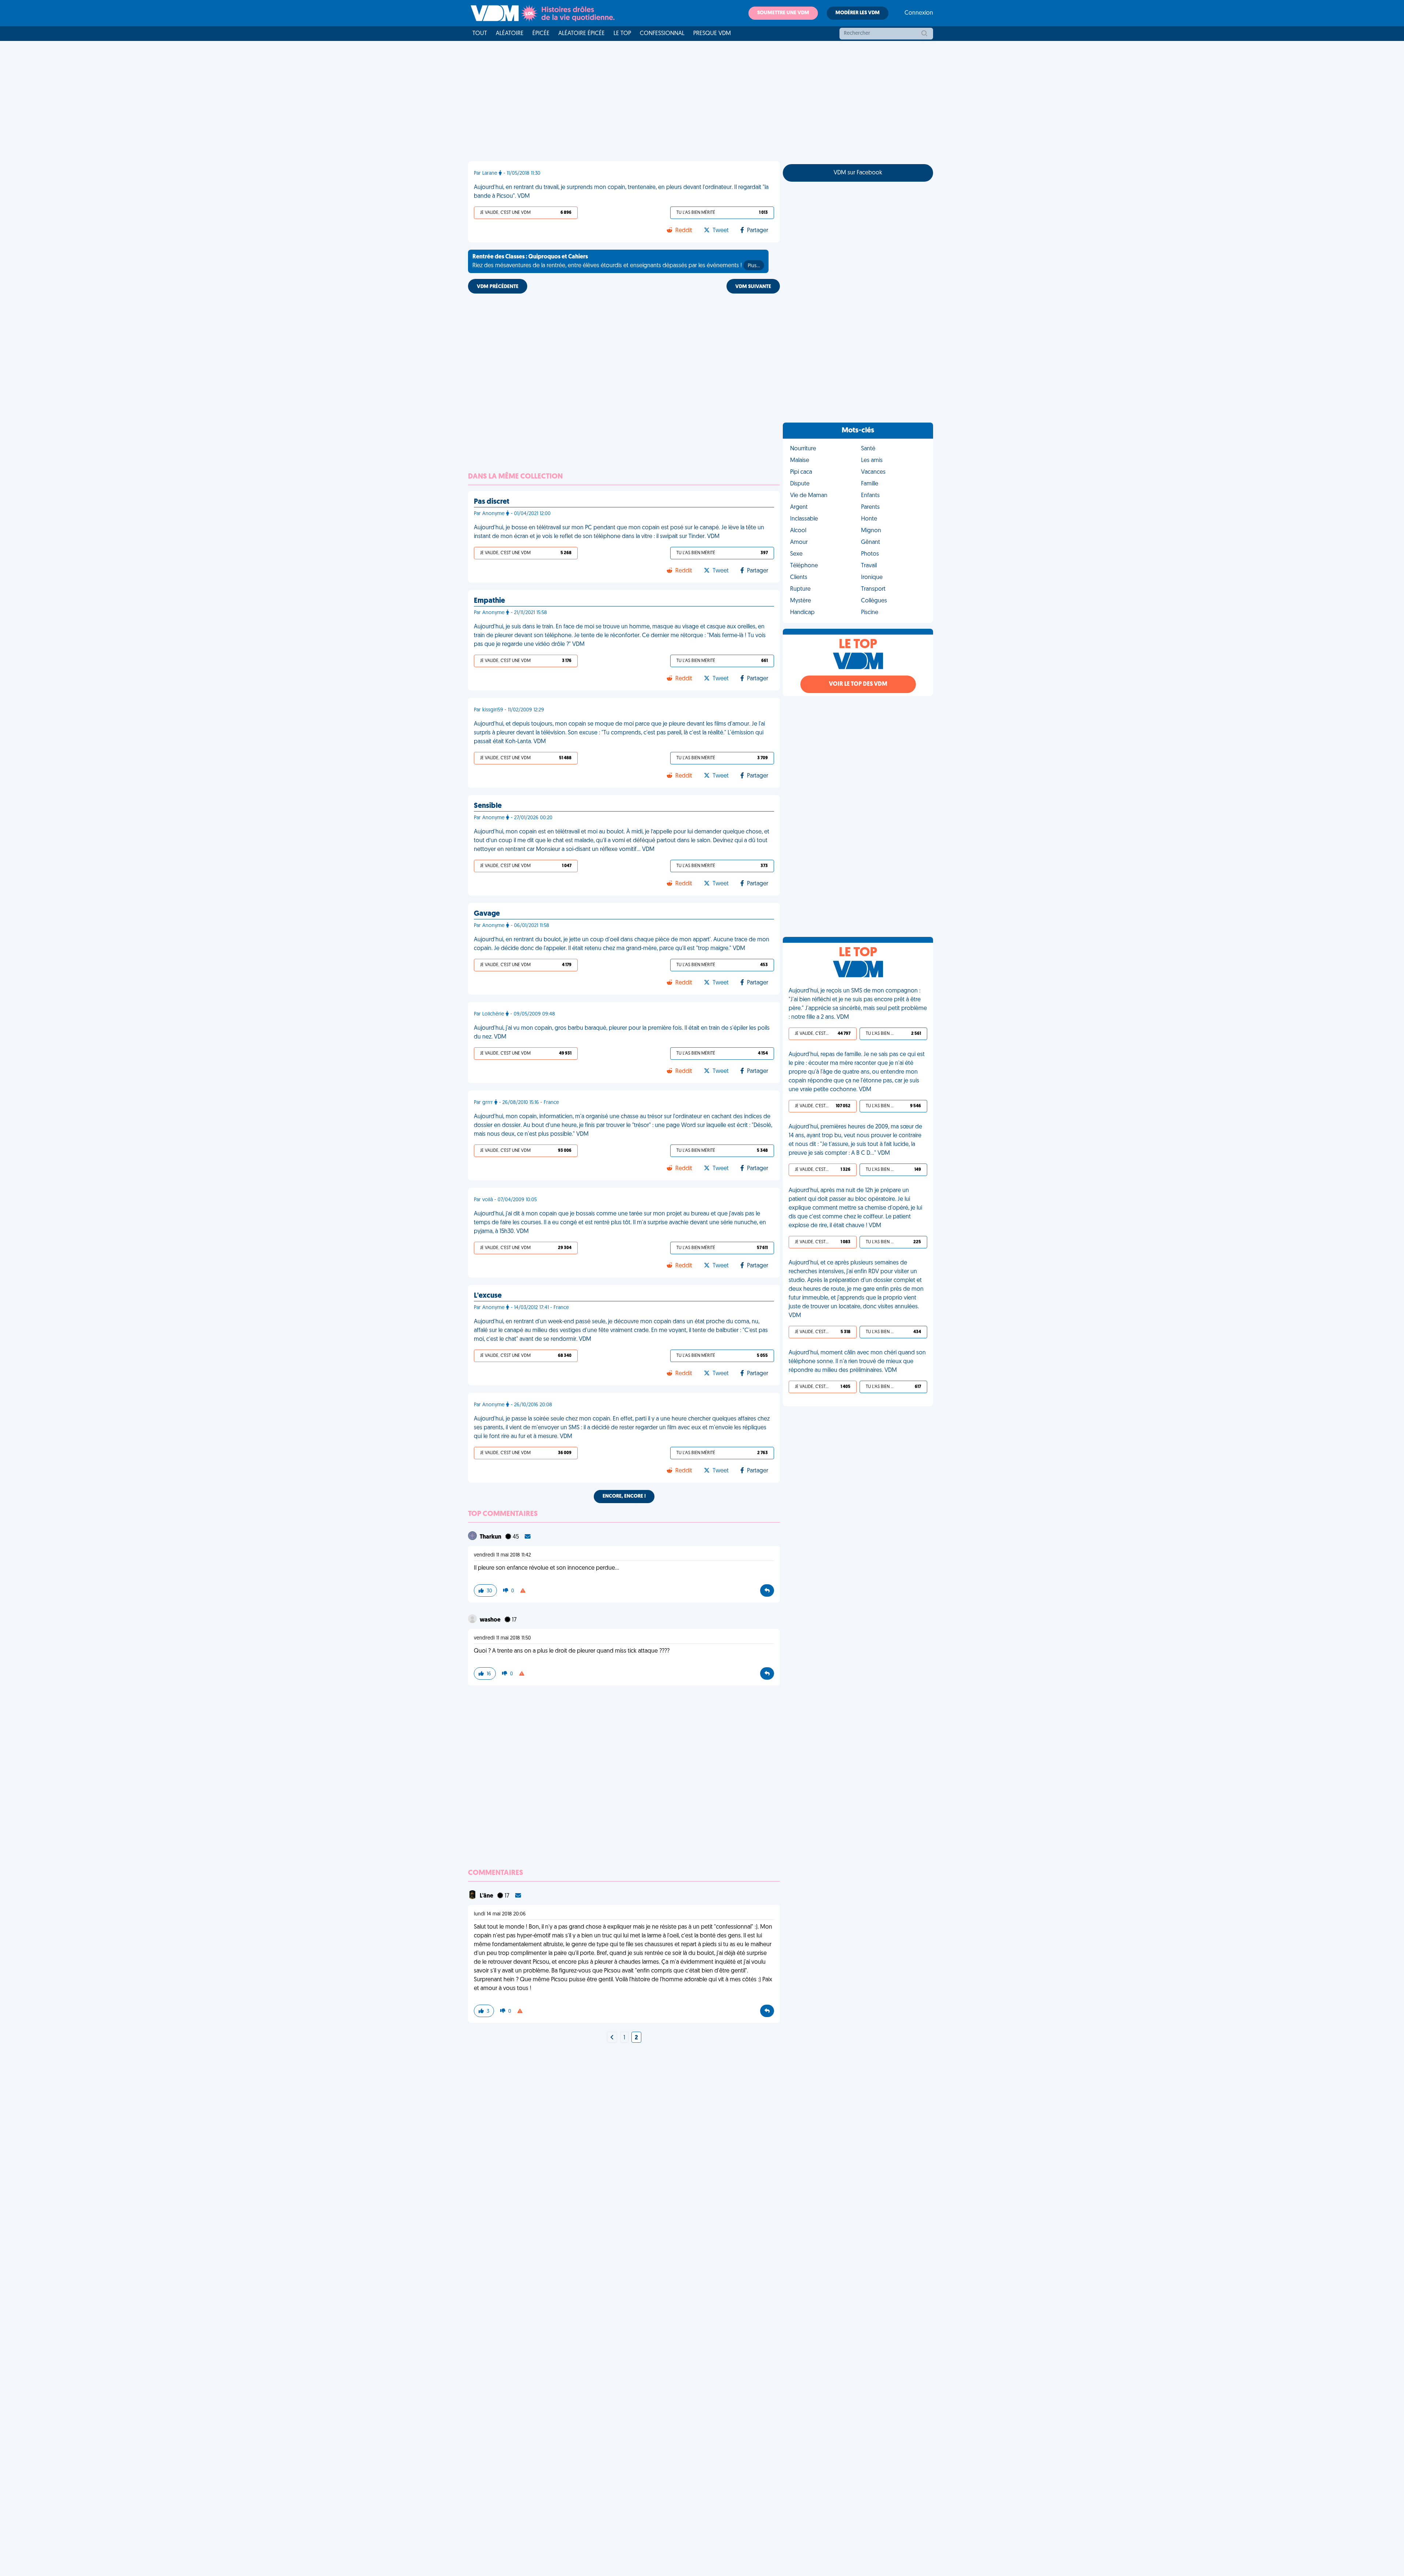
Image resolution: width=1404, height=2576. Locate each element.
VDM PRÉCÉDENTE (498, 287)
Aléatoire (510, 34)
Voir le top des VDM (858, 684)
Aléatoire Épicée (582, 34)
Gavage (487, 914)
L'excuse (488, 1296)
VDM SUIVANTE (753, 287)
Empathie (489, 601)
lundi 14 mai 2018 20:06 (500, 1914)
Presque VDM (712, 34)
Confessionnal (662, 34)
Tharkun (491, 1537)
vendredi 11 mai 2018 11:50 (502, 1638)
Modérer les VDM (858, 13)
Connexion (919, 13)
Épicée (541, 34)
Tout (480, 34)
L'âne (487, 1896)
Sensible (488, 806)
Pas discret (492, 502)
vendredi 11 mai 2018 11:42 (502, 1555)
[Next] (612, 2038)
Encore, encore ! (624, 1496)
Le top (622, 34)
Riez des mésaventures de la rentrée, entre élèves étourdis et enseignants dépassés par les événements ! (616, 261)
